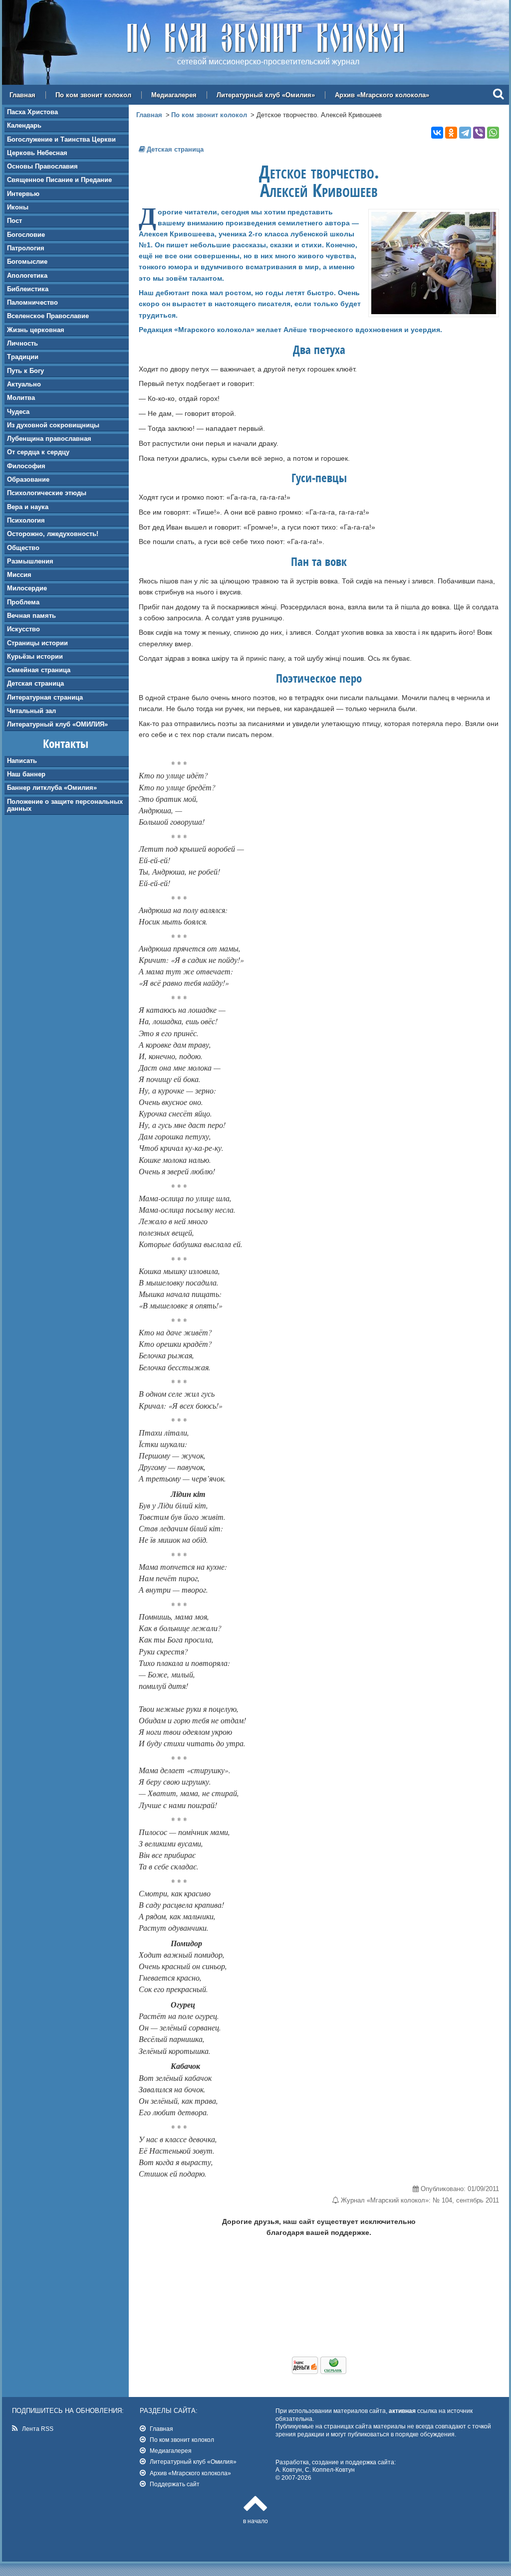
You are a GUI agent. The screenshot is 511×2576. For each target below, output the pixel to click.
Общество (23, 548)
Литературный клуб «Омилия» (266, 95)
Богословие (26, 235)
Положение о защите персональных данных (65, 805)
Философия (26, 466)
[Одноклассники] (451, 133)
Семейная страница (39, 670)
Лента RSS (38, 2429)
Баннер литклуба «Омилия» (52, 788)
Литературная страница (45, 697)
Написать (22, 761)
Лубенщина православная (49, 439)
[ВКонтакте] (437, 133)
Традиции (23, 357)
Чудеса (18, 412)
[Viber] (479, 133)
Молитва (21, 398)
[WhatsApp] (493, 133)
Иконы (18, 207)
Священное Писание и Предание (59, 180)
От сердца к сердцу (38, 452)
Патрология (26, 248)
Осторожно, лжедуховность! (53, 534)
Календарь (24, 125)
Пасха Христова (32, 112)
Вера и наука (28, 507)
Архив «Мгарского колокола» (382, 95)
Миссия (19, 575)
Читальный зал (31, 711)
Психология (26, 520)
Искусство (23, 629)
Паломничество (32, 302)
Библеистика (28, 289)
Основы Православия (42, 166)
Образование (28, 479)
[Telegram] (465, 133)
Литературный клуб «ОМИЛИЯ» (57, 724)
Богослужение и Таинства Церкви (61, 139)
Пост (14, 221)
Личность (22, 343)
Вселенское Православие (48, 316)
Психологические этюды (47, 493)
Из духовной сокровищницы (53, 425)
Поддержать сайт (175, 2484)
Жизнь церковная (36, 330)
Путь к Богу (25, 371)
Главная (22, 95)
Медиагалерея (174, 95)
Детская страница (35, 683)
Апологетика (27, 276)
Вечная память (31, 616)
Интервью (23, 194)
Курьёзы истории (35, 656)
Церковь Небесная (37, 153)
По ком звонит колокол (93, 95)
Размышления (30, 561)
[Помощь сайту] (319, 2372)
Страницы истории (37, 643)
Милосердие (27, 588)
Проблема (23, 602)
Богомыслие (27, 262)
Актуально (24, 384)
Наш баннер (26, 774)
